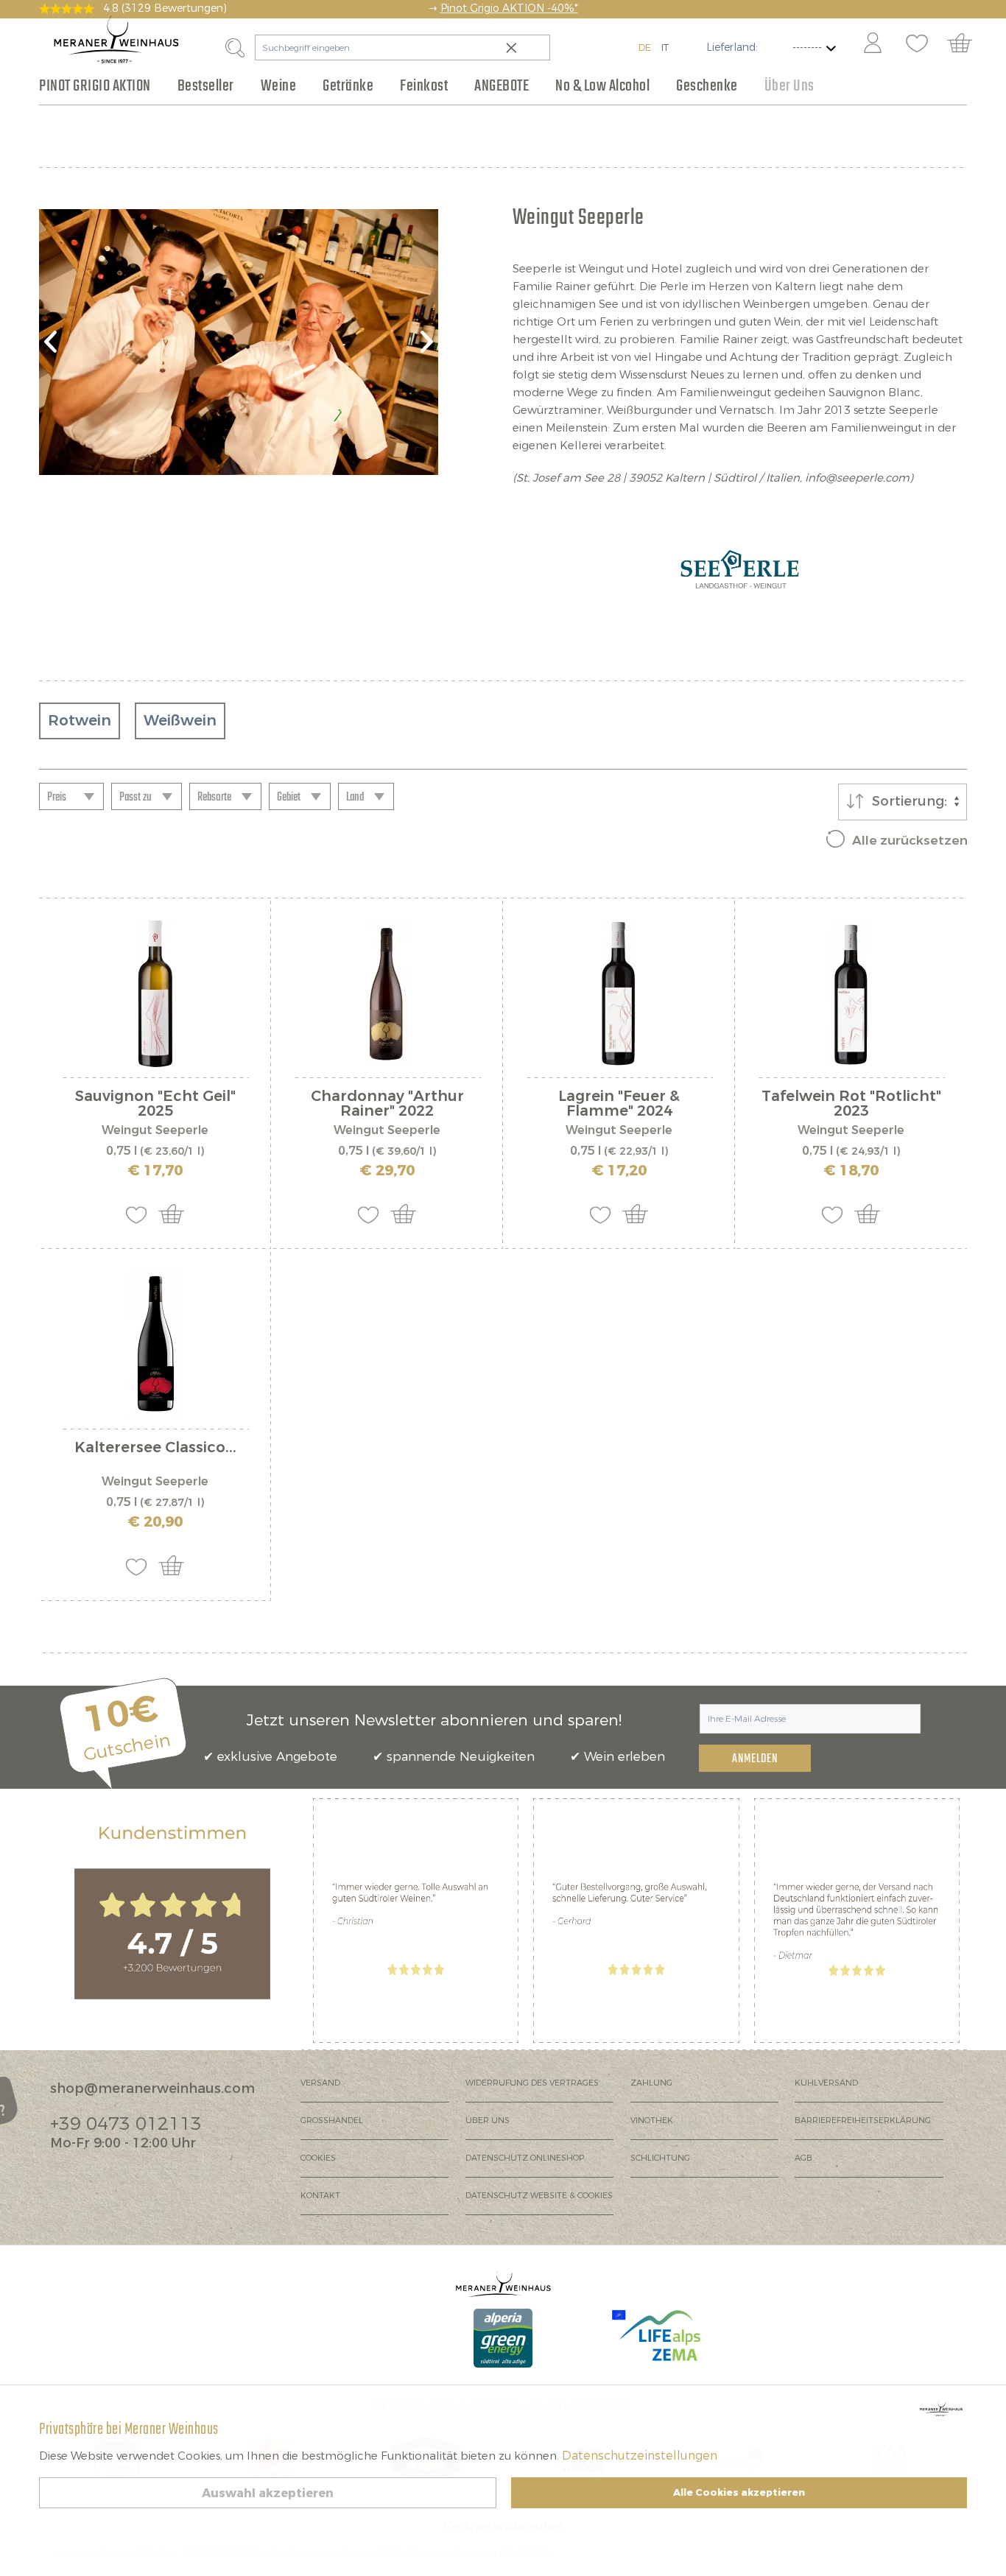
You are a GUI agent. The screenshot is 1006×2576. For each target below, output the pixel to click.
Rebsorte (214, 798)
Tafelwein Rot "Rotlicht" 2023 (851, 1104)
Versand (320, 2083)
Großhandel (332, 2121)
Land (355, 798)
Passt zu (136, 798)
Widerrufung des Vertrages (532, 2083)
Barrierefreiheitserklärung (863, 2121)
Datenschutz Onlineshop (525, 2158)
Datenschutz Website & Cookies (539, 2196)
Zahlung (651, 2083)
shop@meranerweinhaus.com (152, 2088)
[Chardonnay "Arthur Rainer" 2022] (387, 993)
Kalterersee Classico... (155, 1449)
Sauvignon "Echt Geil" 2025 (155, 1104)
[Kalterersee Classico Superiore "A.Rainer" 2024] (155, 1345)
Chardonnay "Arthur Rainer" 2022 (387, 1104)
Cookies (318, 2158)
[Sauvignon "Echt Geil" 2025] (155, 993)
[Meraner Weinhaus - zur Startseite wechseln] (116, 39)
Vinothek (652, 2121)
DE (645, 47)
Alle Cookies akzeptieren (739, 2492)
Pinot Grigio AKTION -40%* (509, 8)
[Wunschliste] (917, 44)
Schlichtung (660, 2158)
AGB (803, 2158)
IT (665, 47)
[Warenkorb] (967, 44)
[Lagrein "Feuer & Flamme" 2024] (619, 993)
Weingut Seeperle (155, 1130)
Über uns (488, 2121)
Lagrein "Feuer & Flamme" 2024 (619, 1104)
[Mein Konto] (873, 44)
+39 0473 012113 (126, 2124)
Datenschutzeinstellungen (640, 2456)
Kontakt (320, 2196)
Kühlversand (826, 2083)
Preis (57, 798)
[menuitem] (872, 44)
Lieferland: (732, 47)
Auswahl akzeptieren (268, 2493)
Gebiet (289, 798)
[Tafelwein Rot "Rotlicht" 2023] (851, 993)
